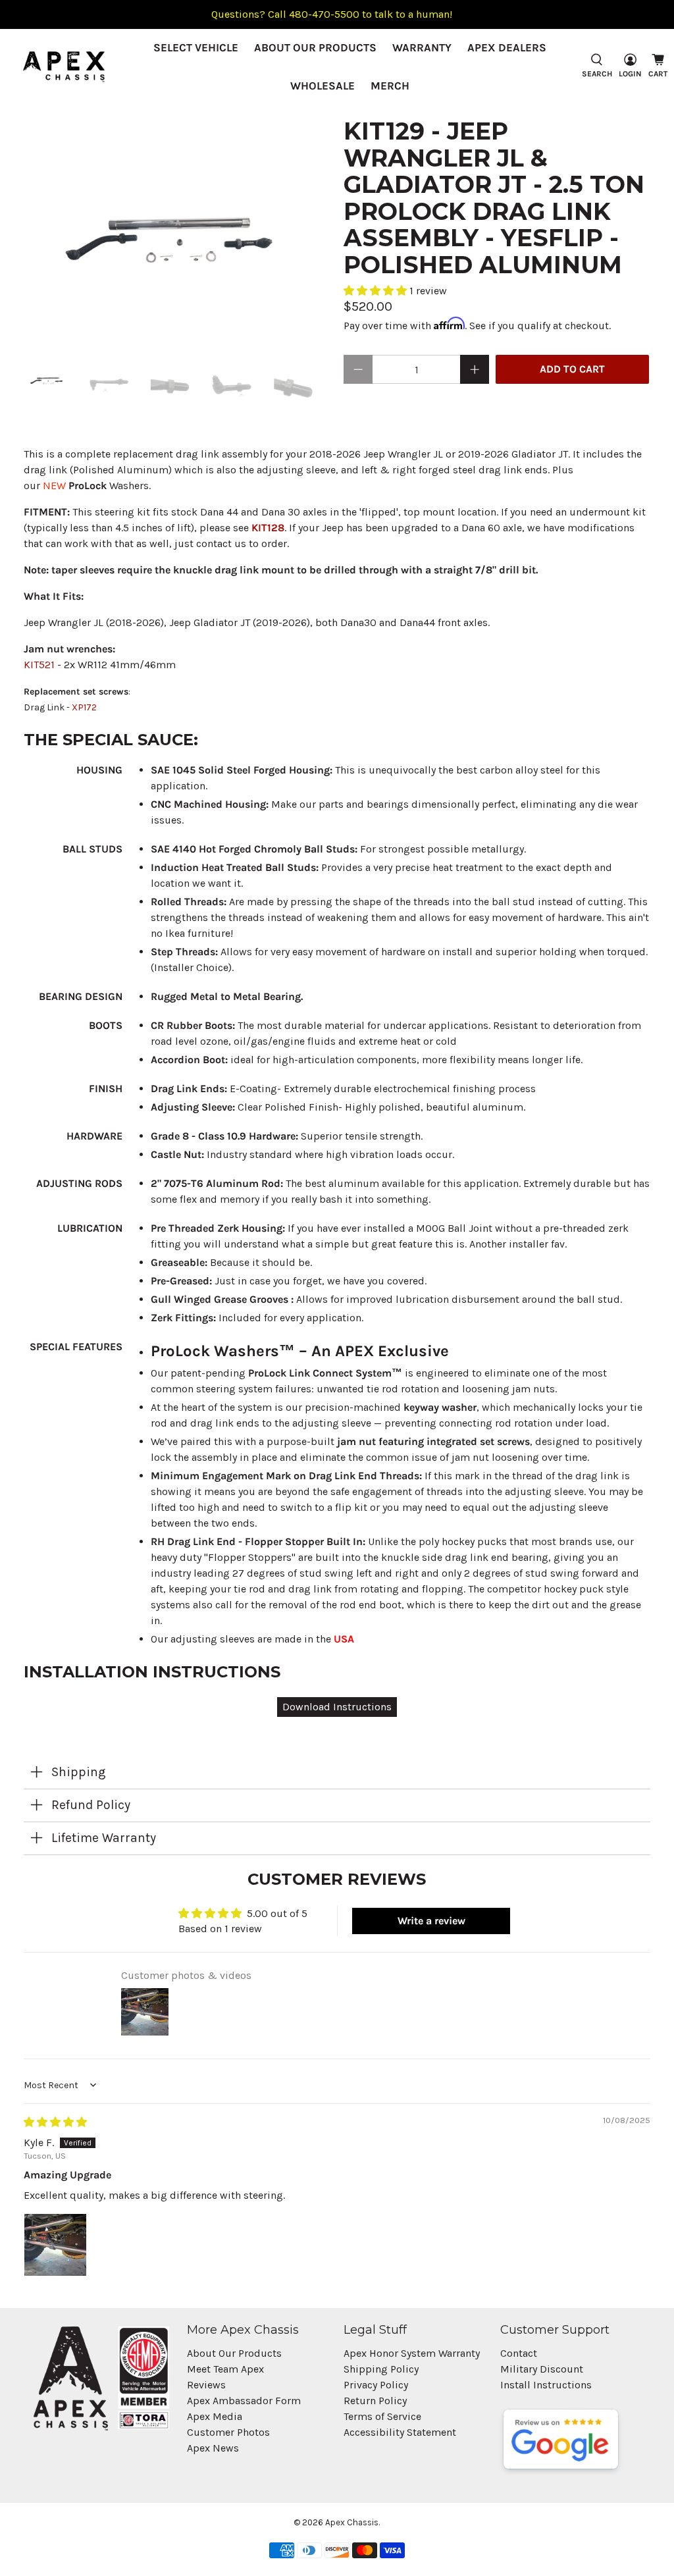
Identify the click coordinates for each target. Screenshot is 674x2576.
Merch (390, 86)
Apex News (213, 2448)
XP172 (84, 707)
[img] (55, 2122)
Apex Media (215, 2416)
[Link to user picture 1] (55, 2245)
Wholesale (323, 86)
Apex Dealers (507, 47)
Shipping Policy (381, 2369)
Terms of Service (382, 2416)
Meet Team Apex (225, 2369)
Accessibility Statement (400, 2432)
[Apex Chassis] (64, 67)
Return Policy (375, 2401)
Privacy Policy (376, 2385)
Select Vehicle (196, 47)
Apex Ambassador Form (244, 2401)
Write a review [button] (431, 1921)
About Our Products (315, 47)
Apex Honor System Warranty (412, 2353)
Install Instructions (546, 2385)
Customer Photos (228, 2432)
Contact (519, 2353)
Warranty (422, 47)
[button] (376, 291)
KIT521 (39, 665)
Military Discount (542, 2369)
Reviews (206, 2385)
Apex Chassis (352, 2522)
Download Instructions (337, 1707)
